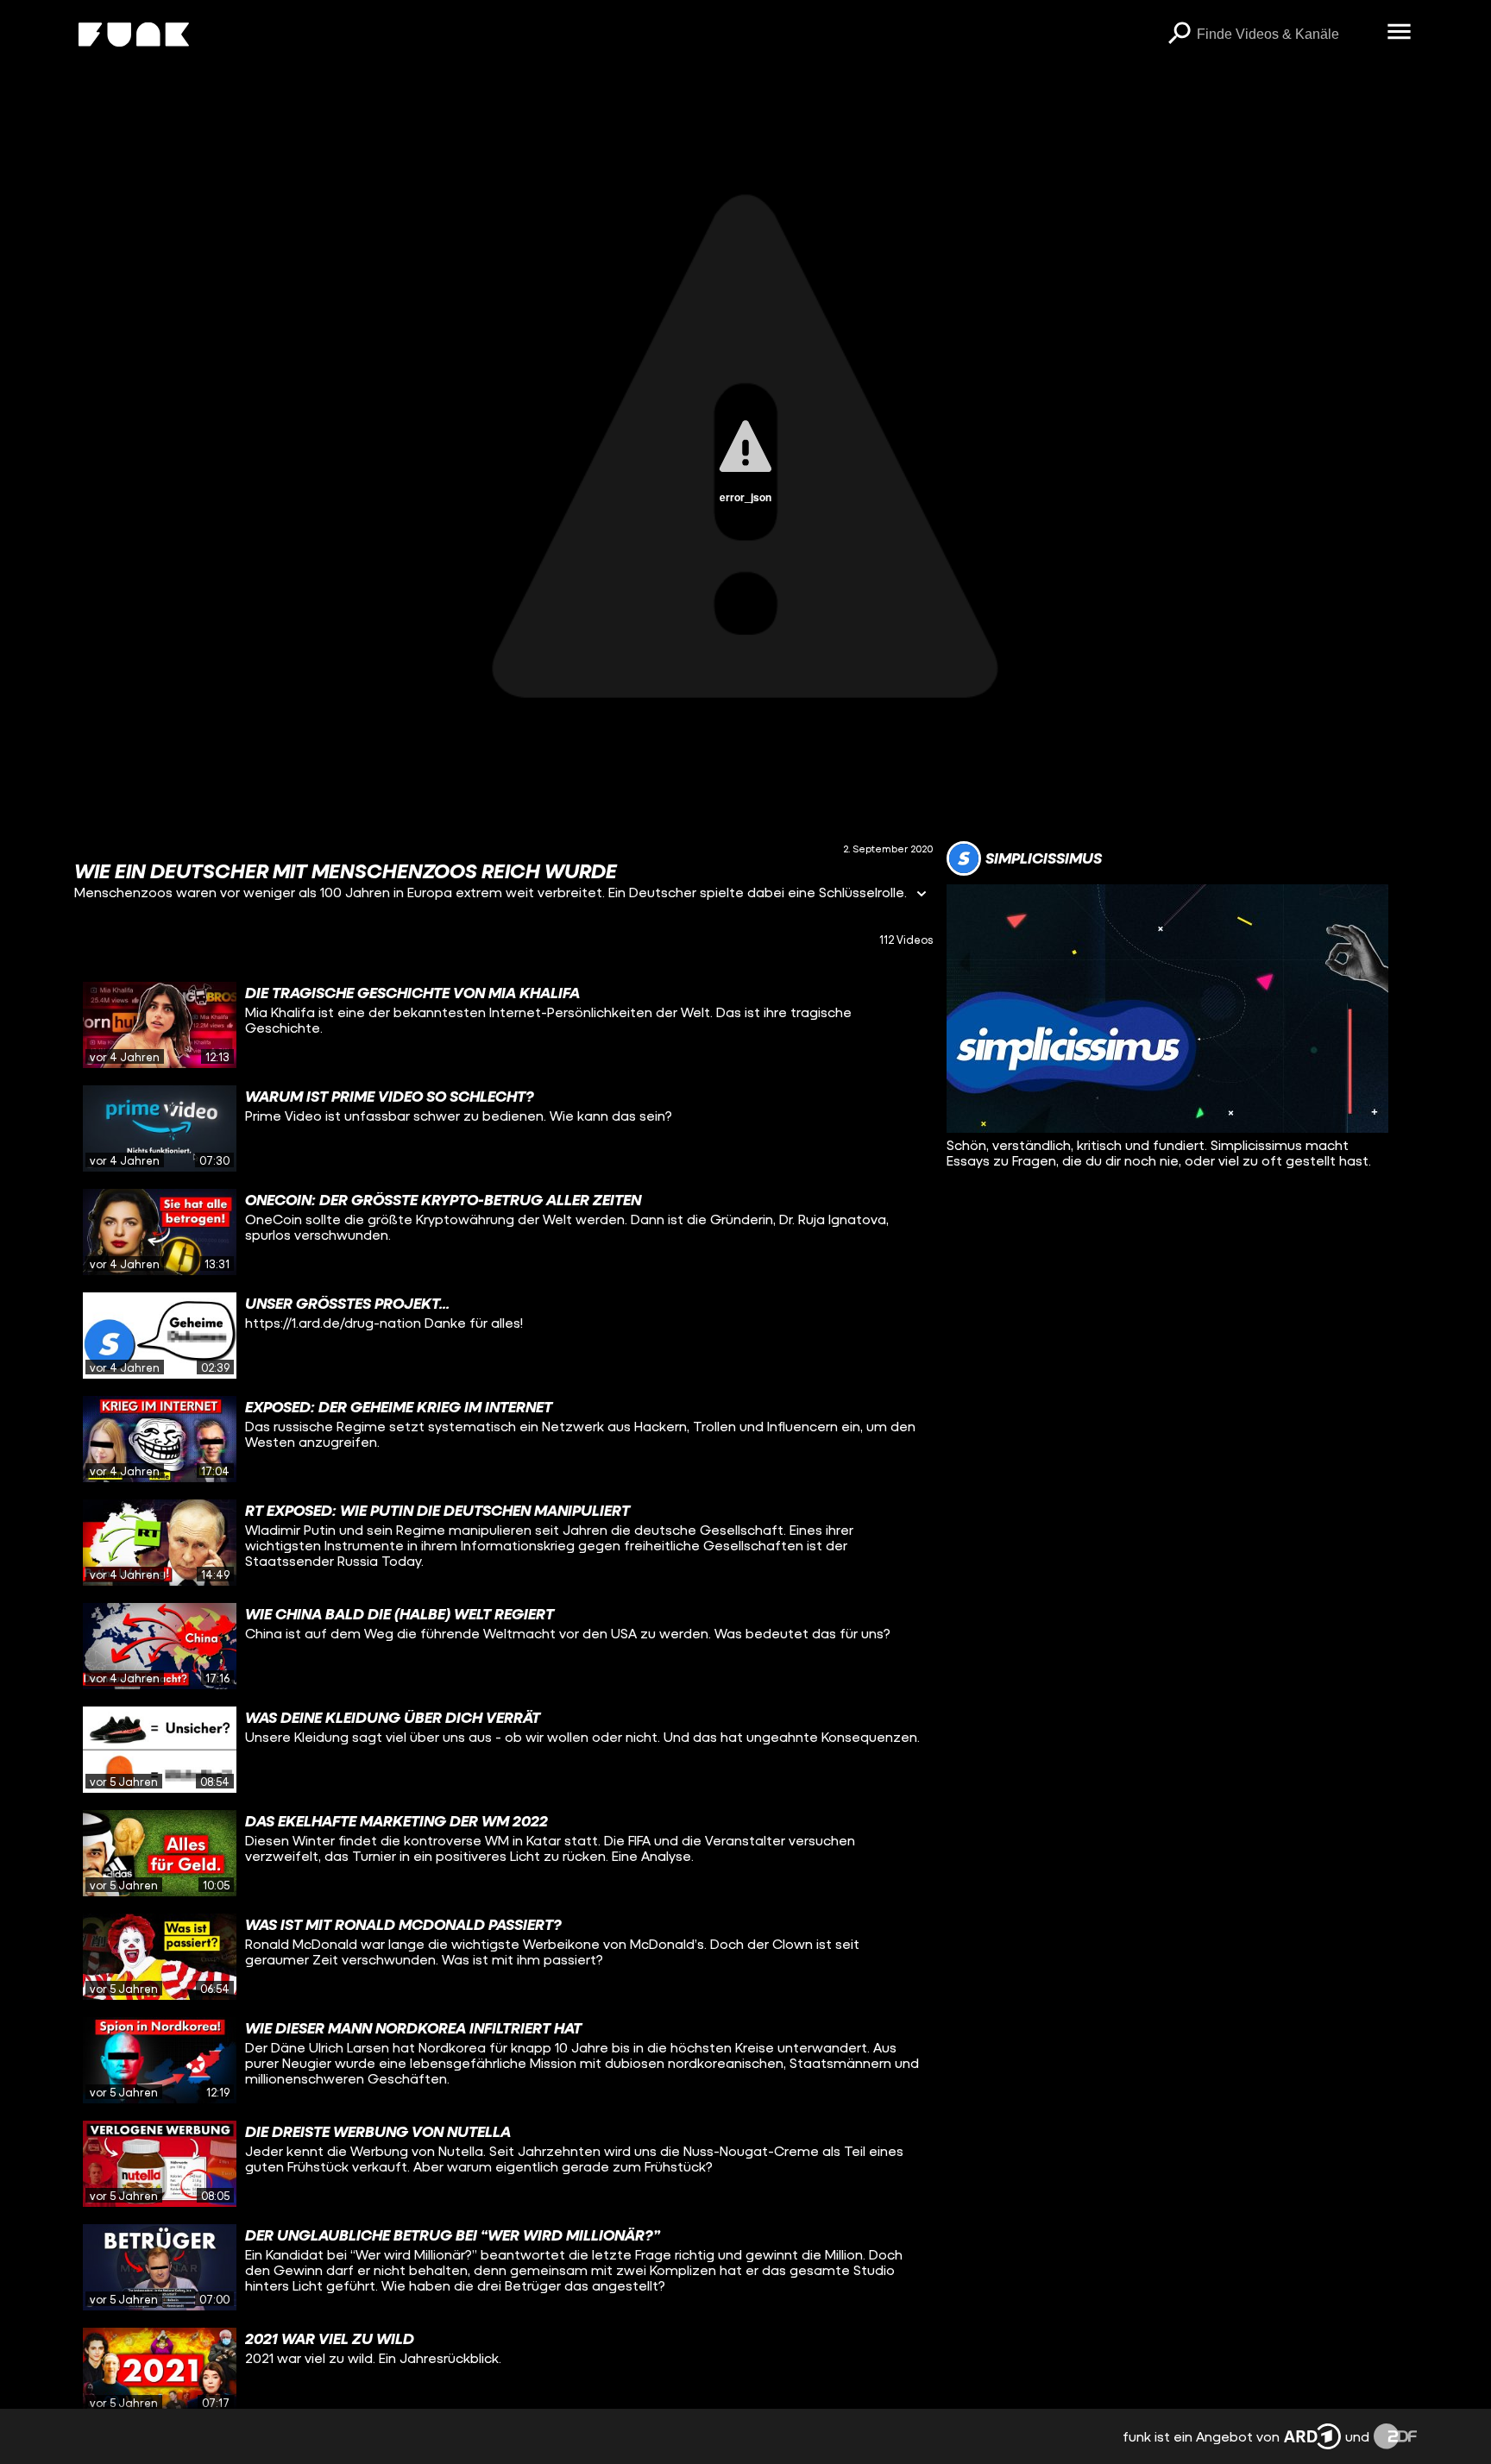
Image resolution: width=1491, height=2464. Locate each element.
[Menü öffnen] (1400, 33)
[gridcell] (503, 1025)
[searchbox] (1286, 35)
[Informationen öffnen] (922, 895)
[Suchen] (1180, 35)
